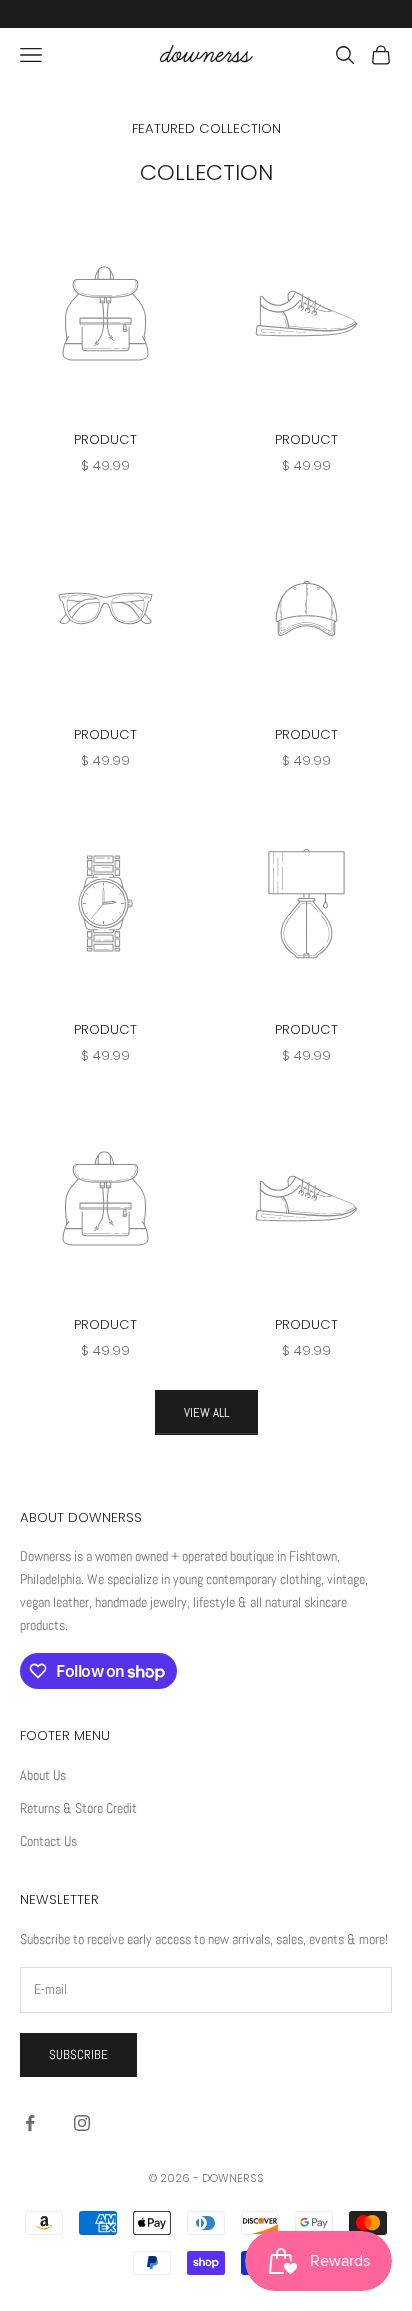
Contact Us (48, 1841)
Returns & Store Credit (78, 1808)
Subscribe (78, 2054)
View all (206, 1412)
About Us (43, 1775)
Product (105, 439)
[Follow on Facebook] (30, 2123)
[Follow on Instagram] (82, 2123)
